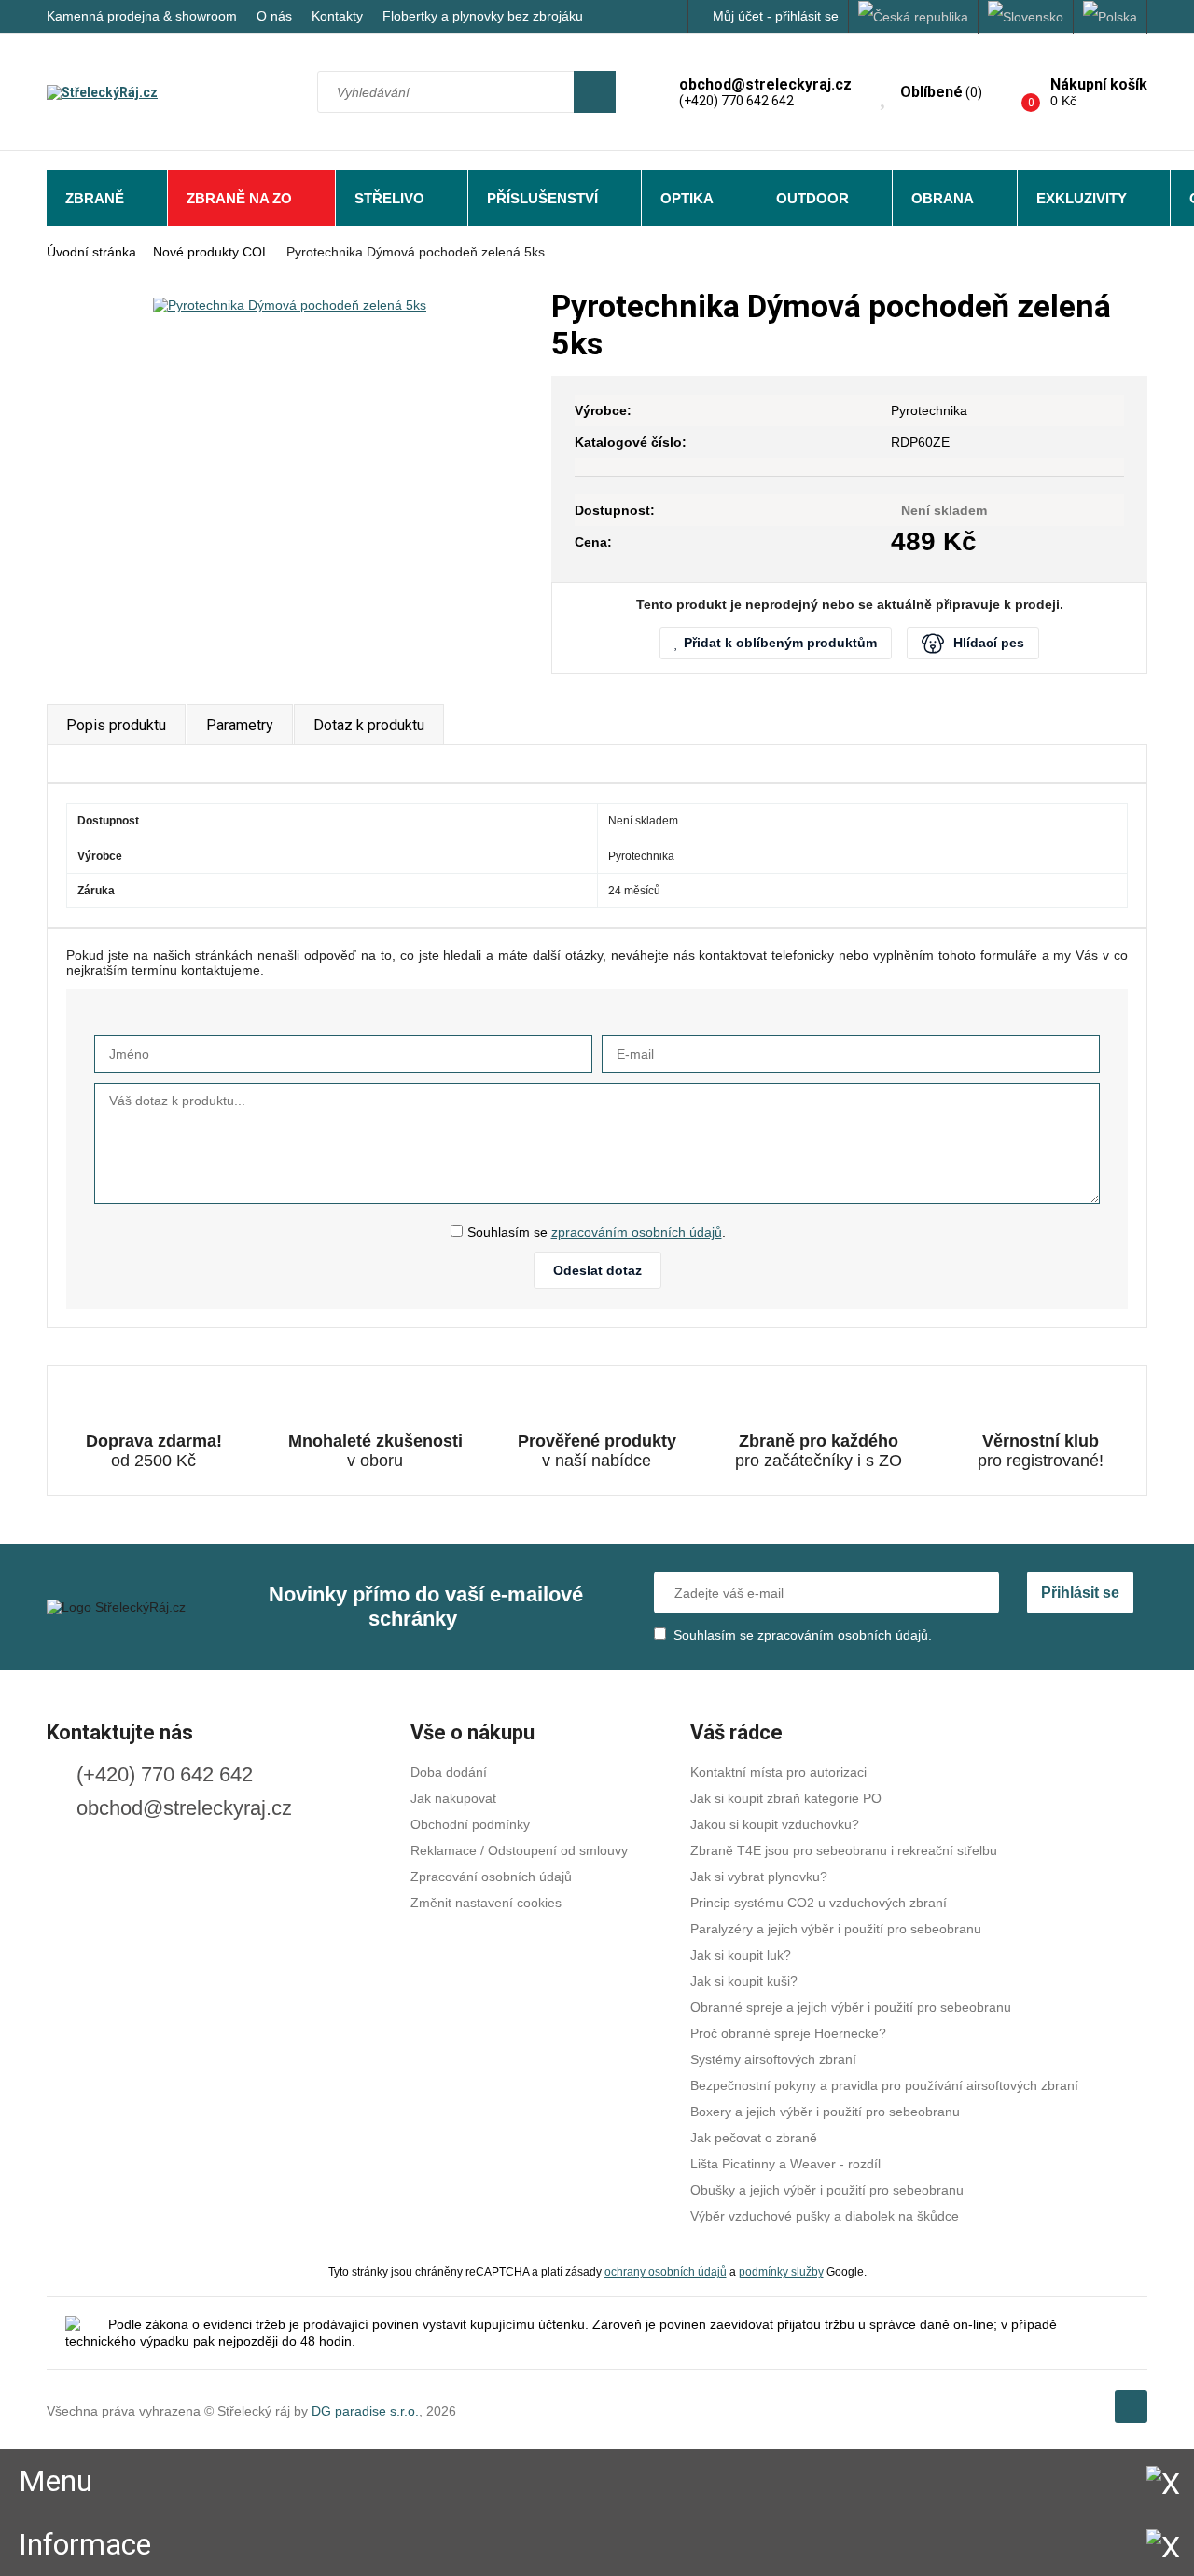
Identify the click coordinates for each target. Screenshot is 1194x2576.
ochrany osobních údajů (666, 2271)
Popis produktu (116, 725)
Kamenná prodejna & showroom (142, 16)
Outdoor (812, 198)
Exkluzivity (1082, 198)
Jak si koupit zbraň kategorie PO (786, 1798)
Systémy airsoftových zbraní (773, 2059)
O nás (274, 16)
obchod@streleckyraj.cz (184, 1808)
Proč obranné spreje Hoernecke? (788, 2033)
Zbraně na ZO (239, 198)
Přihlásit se (1080, 1593)
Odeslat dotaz (597, 1270)
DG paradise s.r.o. (365, 2411)
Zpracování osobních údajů (491, 1877)
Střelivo (389, 198)
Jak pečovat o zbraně (754, 2138)
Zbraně (95, 198)
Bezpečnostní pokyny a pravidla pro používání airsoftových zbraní (884, 2085)
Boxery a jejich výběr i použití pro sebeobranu (825, 2112)
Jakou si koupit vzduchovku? (775, 1824)
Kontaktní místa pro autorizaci (778, 1772)
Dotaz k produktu (369, 725)
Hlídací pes (989, 643)
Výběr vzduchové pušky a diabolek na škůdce (825, 2216)
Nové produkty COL (211, 252)
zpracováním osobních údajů (637, 1232)
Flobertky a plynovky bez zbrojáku (483, 16)
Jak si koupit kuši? (744, 1981)
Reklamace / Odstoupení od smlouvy (519, 1850)
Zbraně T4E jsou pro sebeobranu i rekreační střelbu (844, 1850)
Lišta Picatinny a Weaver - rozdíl (785, 2164)
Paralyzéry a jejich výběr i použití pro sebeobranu (836, 1929)
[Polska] (1111, 17)
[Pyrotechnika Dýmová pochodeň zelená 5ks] (290, 305)
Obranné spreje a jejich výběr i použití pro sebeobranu (851, 2007)
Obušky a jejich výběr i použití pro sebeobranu (827, 2190)
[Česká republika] (914, 17)
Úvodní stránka (91, 252)
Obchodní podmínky (470, 1824)
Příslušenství (542, 198)
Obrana (943, 198)
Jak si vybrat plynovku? (759, 1877)
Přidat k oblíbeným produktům (780, 643)
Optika (687, 198)
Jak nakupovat (453, 1798)
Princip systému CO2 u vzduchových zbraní (819, 1903)
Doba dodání (449, 1772)
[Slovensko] (1026, 17)
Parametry (240, 725)
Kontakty (337, 16)
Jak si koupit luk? (741, 1955)
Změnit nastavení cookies (486, 1903)
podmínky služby (781, 2271)
